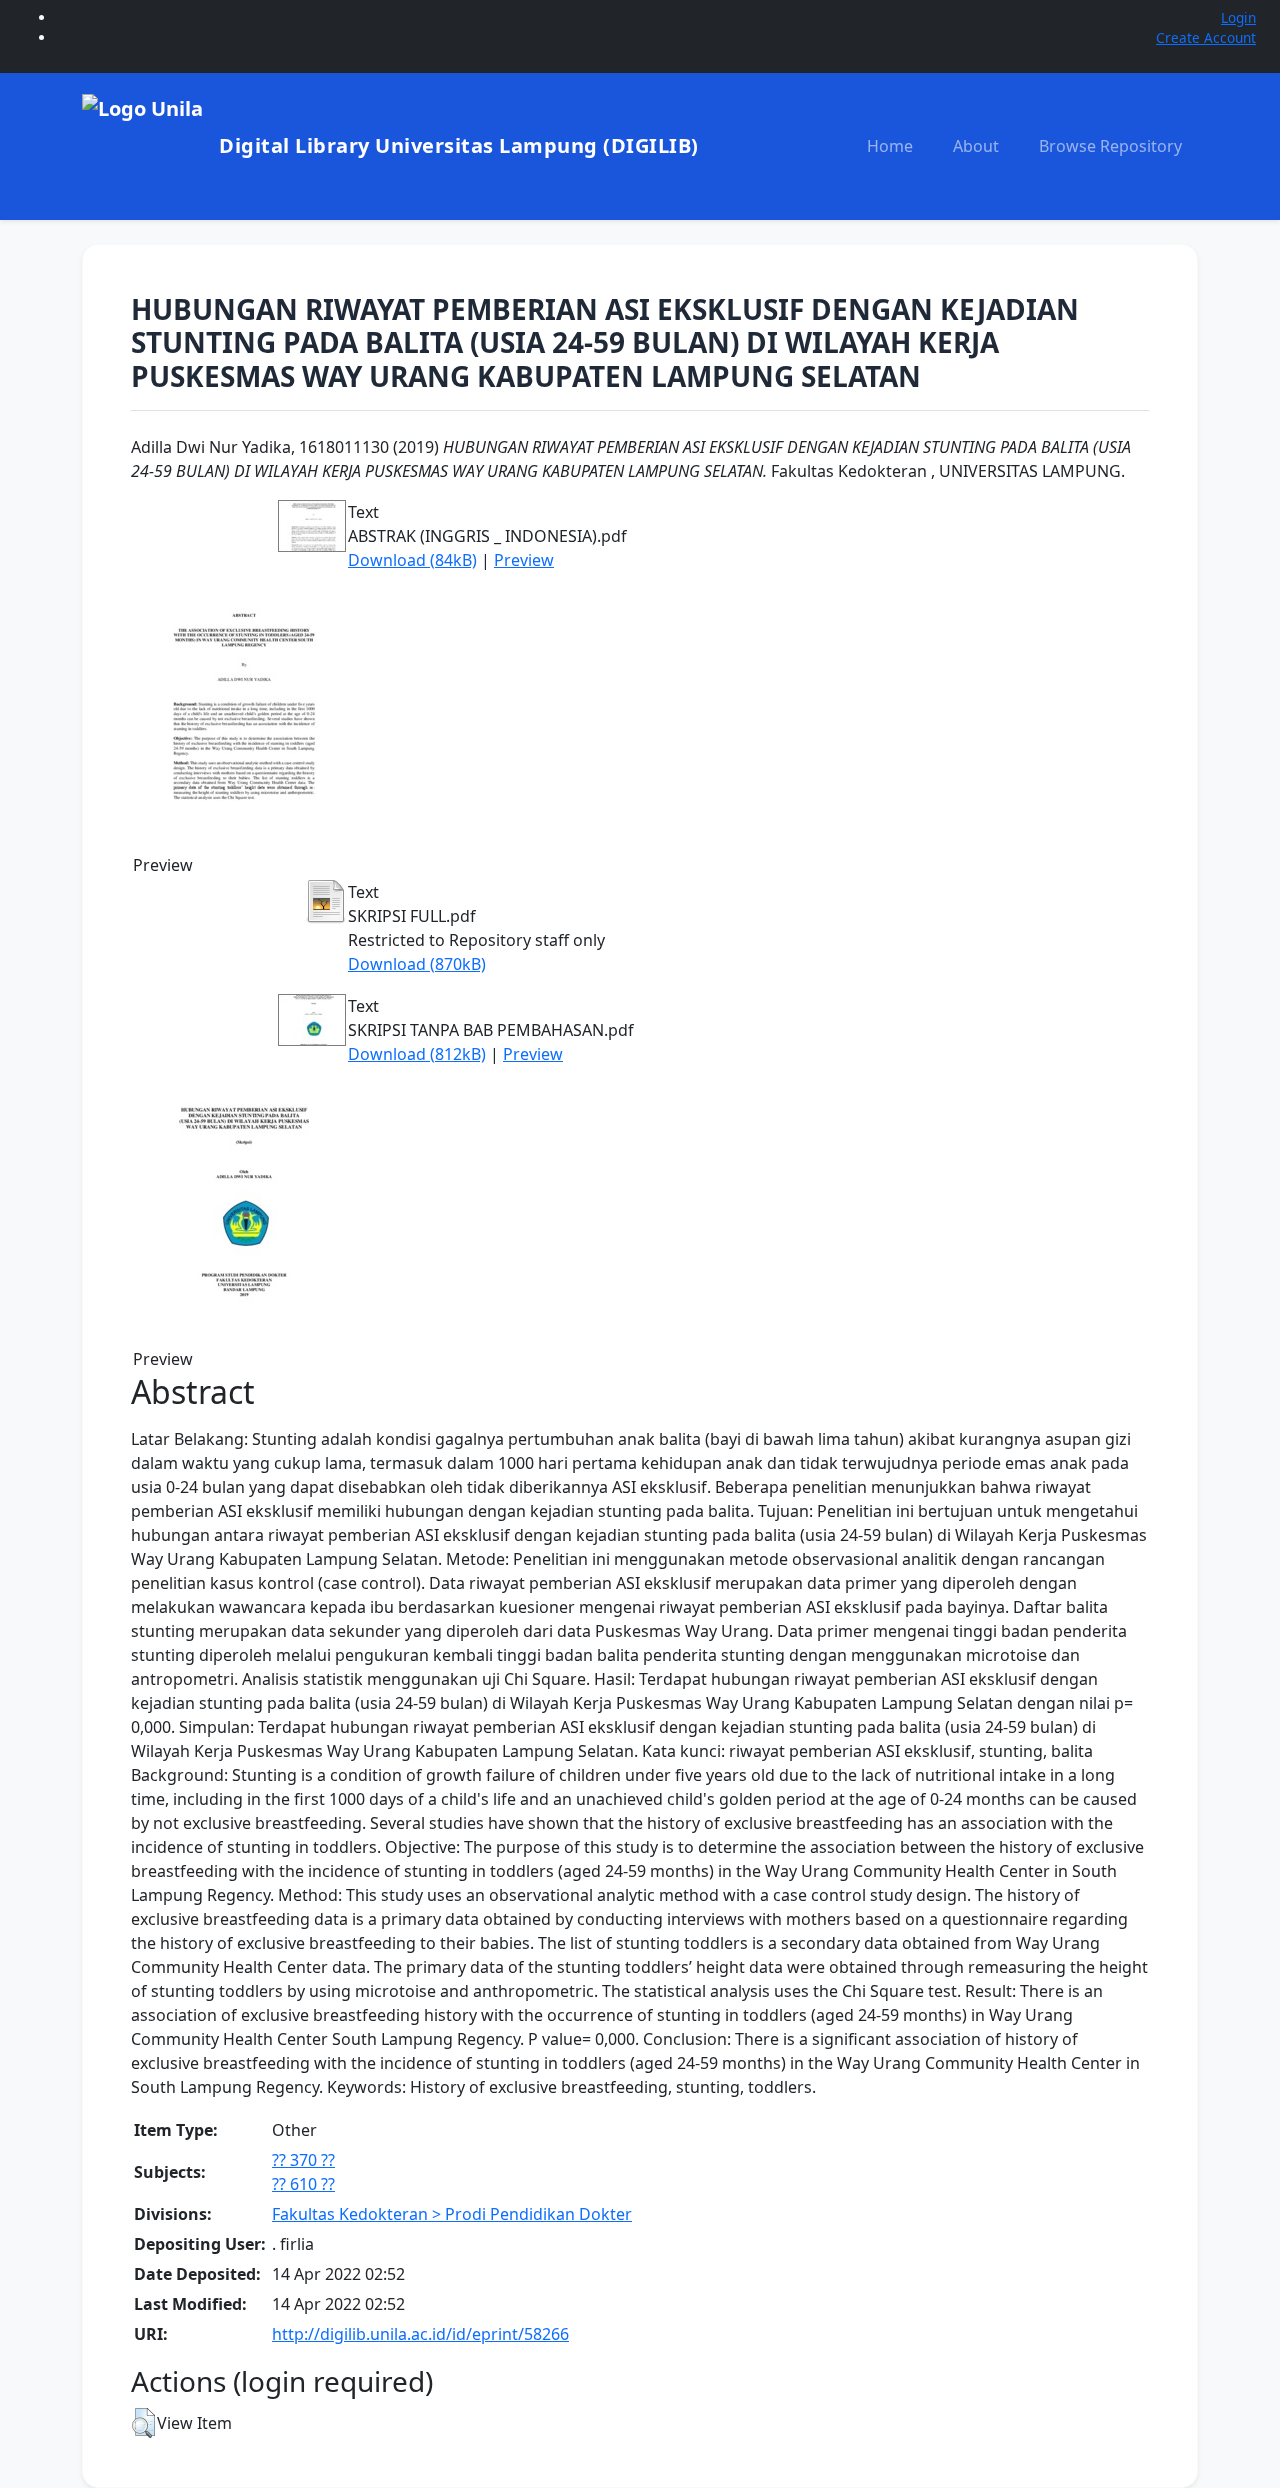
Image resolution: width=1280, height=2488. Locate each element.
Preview (524, 560)
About (976, 146)
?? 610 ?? (303, 2184)
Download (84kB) (412, 560)
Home (890, 146)
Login (1238, 17)
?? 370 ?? (303, 2160)
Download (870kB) (417, 964)
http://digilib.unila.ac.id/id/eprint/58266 (420, 2334)
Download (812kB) (417, 1054)
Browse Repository (1110, 146)
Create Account (1206, 37)
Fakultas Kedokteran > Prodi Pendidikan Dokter (452, 2214)
